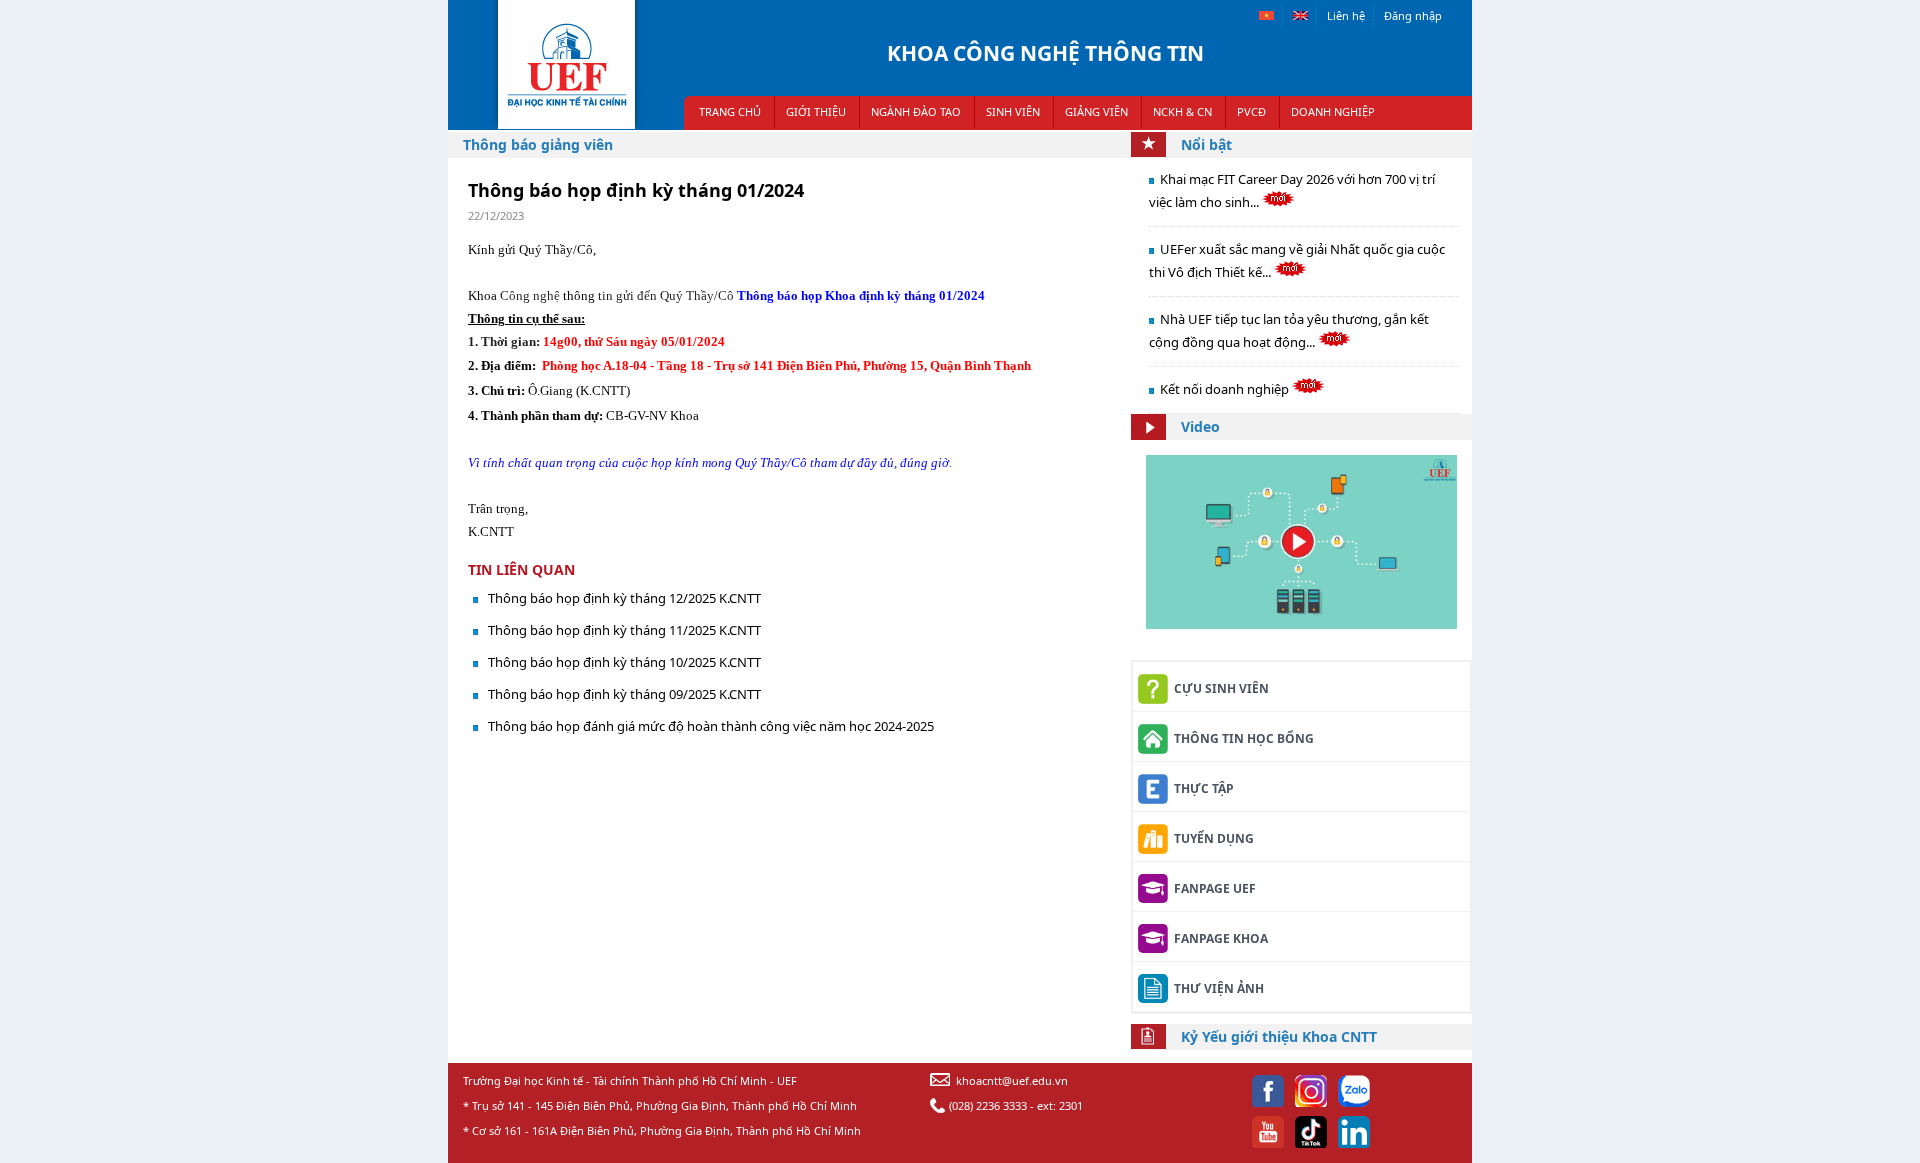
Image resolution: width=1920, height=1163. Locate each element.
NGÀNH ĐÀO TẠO (916, 111)
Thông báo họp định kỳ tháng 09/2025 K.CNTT (624, 694)
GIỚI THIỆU (816, 111)
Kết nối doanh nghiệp (1226, 389)
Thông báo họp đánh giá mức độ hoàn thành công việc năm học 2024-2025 (711, 726)
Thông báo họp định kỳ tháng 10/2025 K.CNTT (624, 662)
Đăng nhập (1413, 15)
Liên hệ (1346, 15)
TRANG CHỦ (730, 111)
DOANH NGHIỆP (1333, 111)
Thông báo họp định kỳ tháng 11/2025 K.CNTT (624, 630)
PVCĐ (1251, 111)
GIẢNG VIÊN (1096, 111)
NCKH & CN (1182, 111)
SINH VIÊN (1013, 111)
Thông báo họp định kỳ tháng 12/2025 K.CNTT (624, 598)
